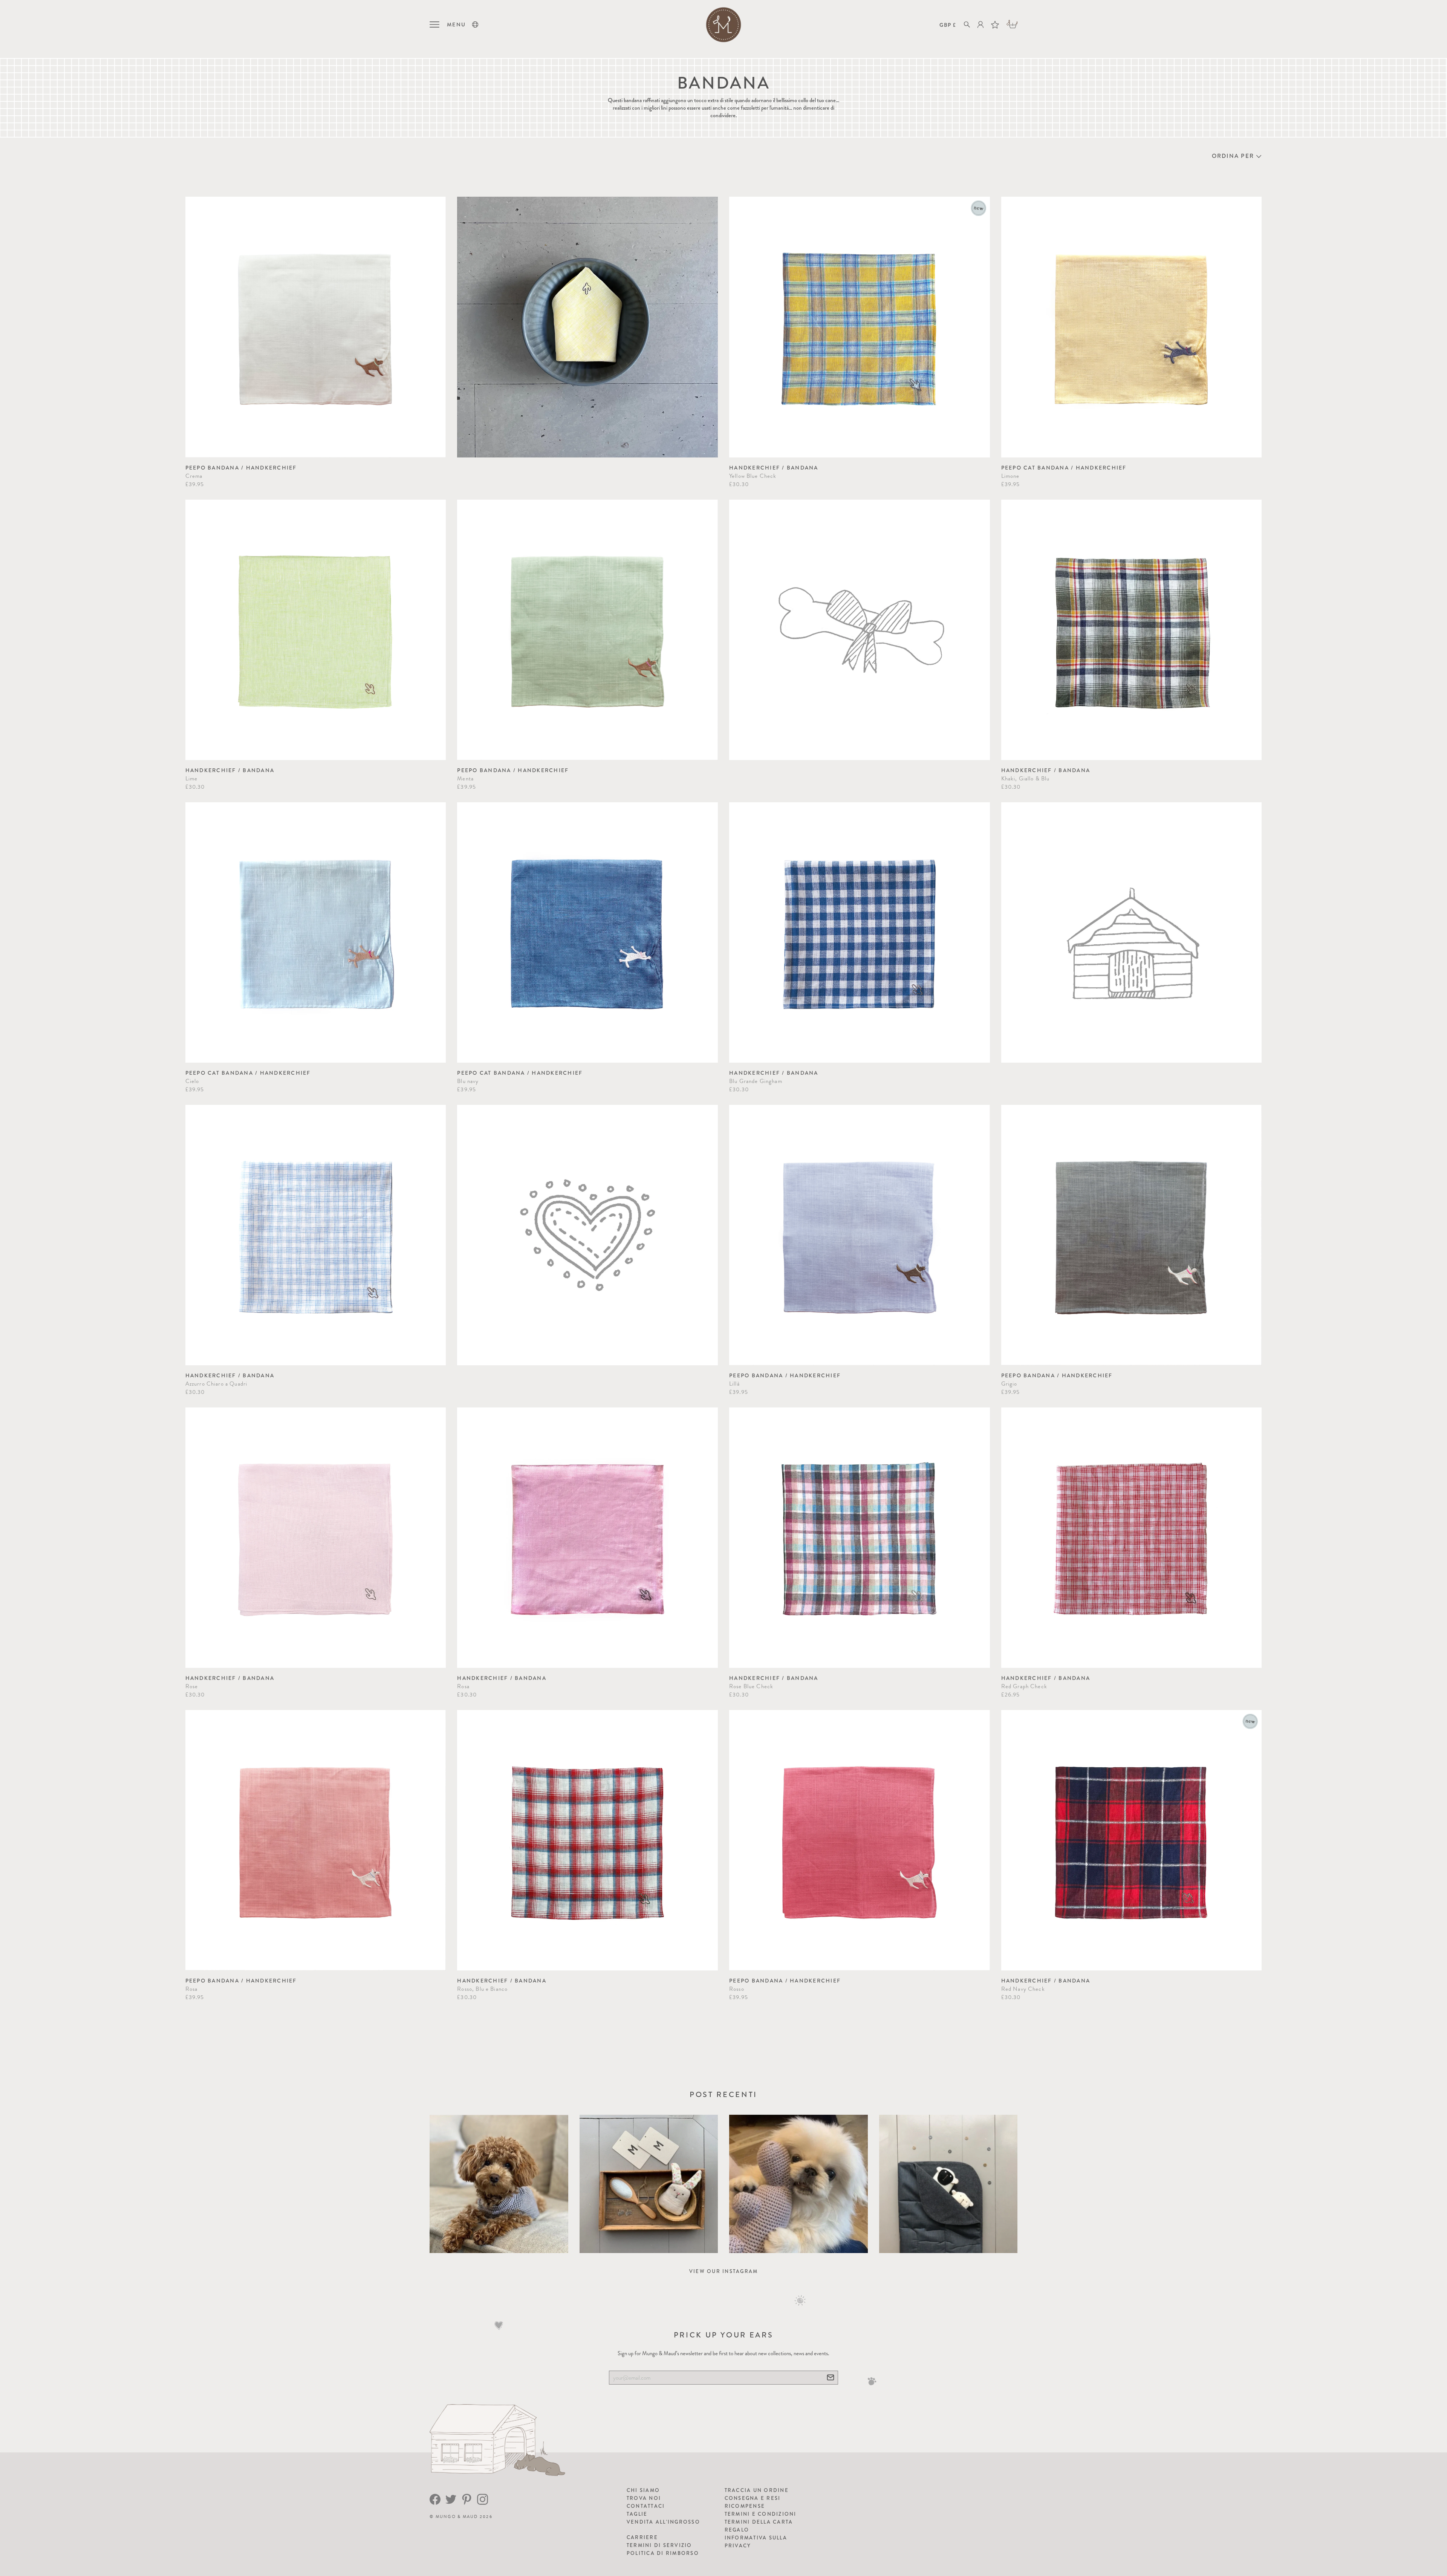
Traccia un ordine (757, 2490)
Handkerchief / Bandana (774, 468)
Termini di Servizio (659, 2545)
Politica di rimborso (663, 2553)
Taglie (637, 2514)
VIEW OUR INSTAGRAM (724, 2271)
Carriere (642, 2537)
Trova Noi (644, 2498)
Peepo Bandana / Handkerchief (241, 468)
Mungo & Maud (457, 2517)
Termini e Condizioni (761, 2514)
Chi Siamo (643, 2490)
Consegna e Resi (753, 2498)
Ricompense (745, 2506)
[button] (475, 24)
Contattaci (646, 2506)
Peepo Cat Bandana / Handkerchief (1064, 468)
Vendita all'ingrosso (663, 2522)
